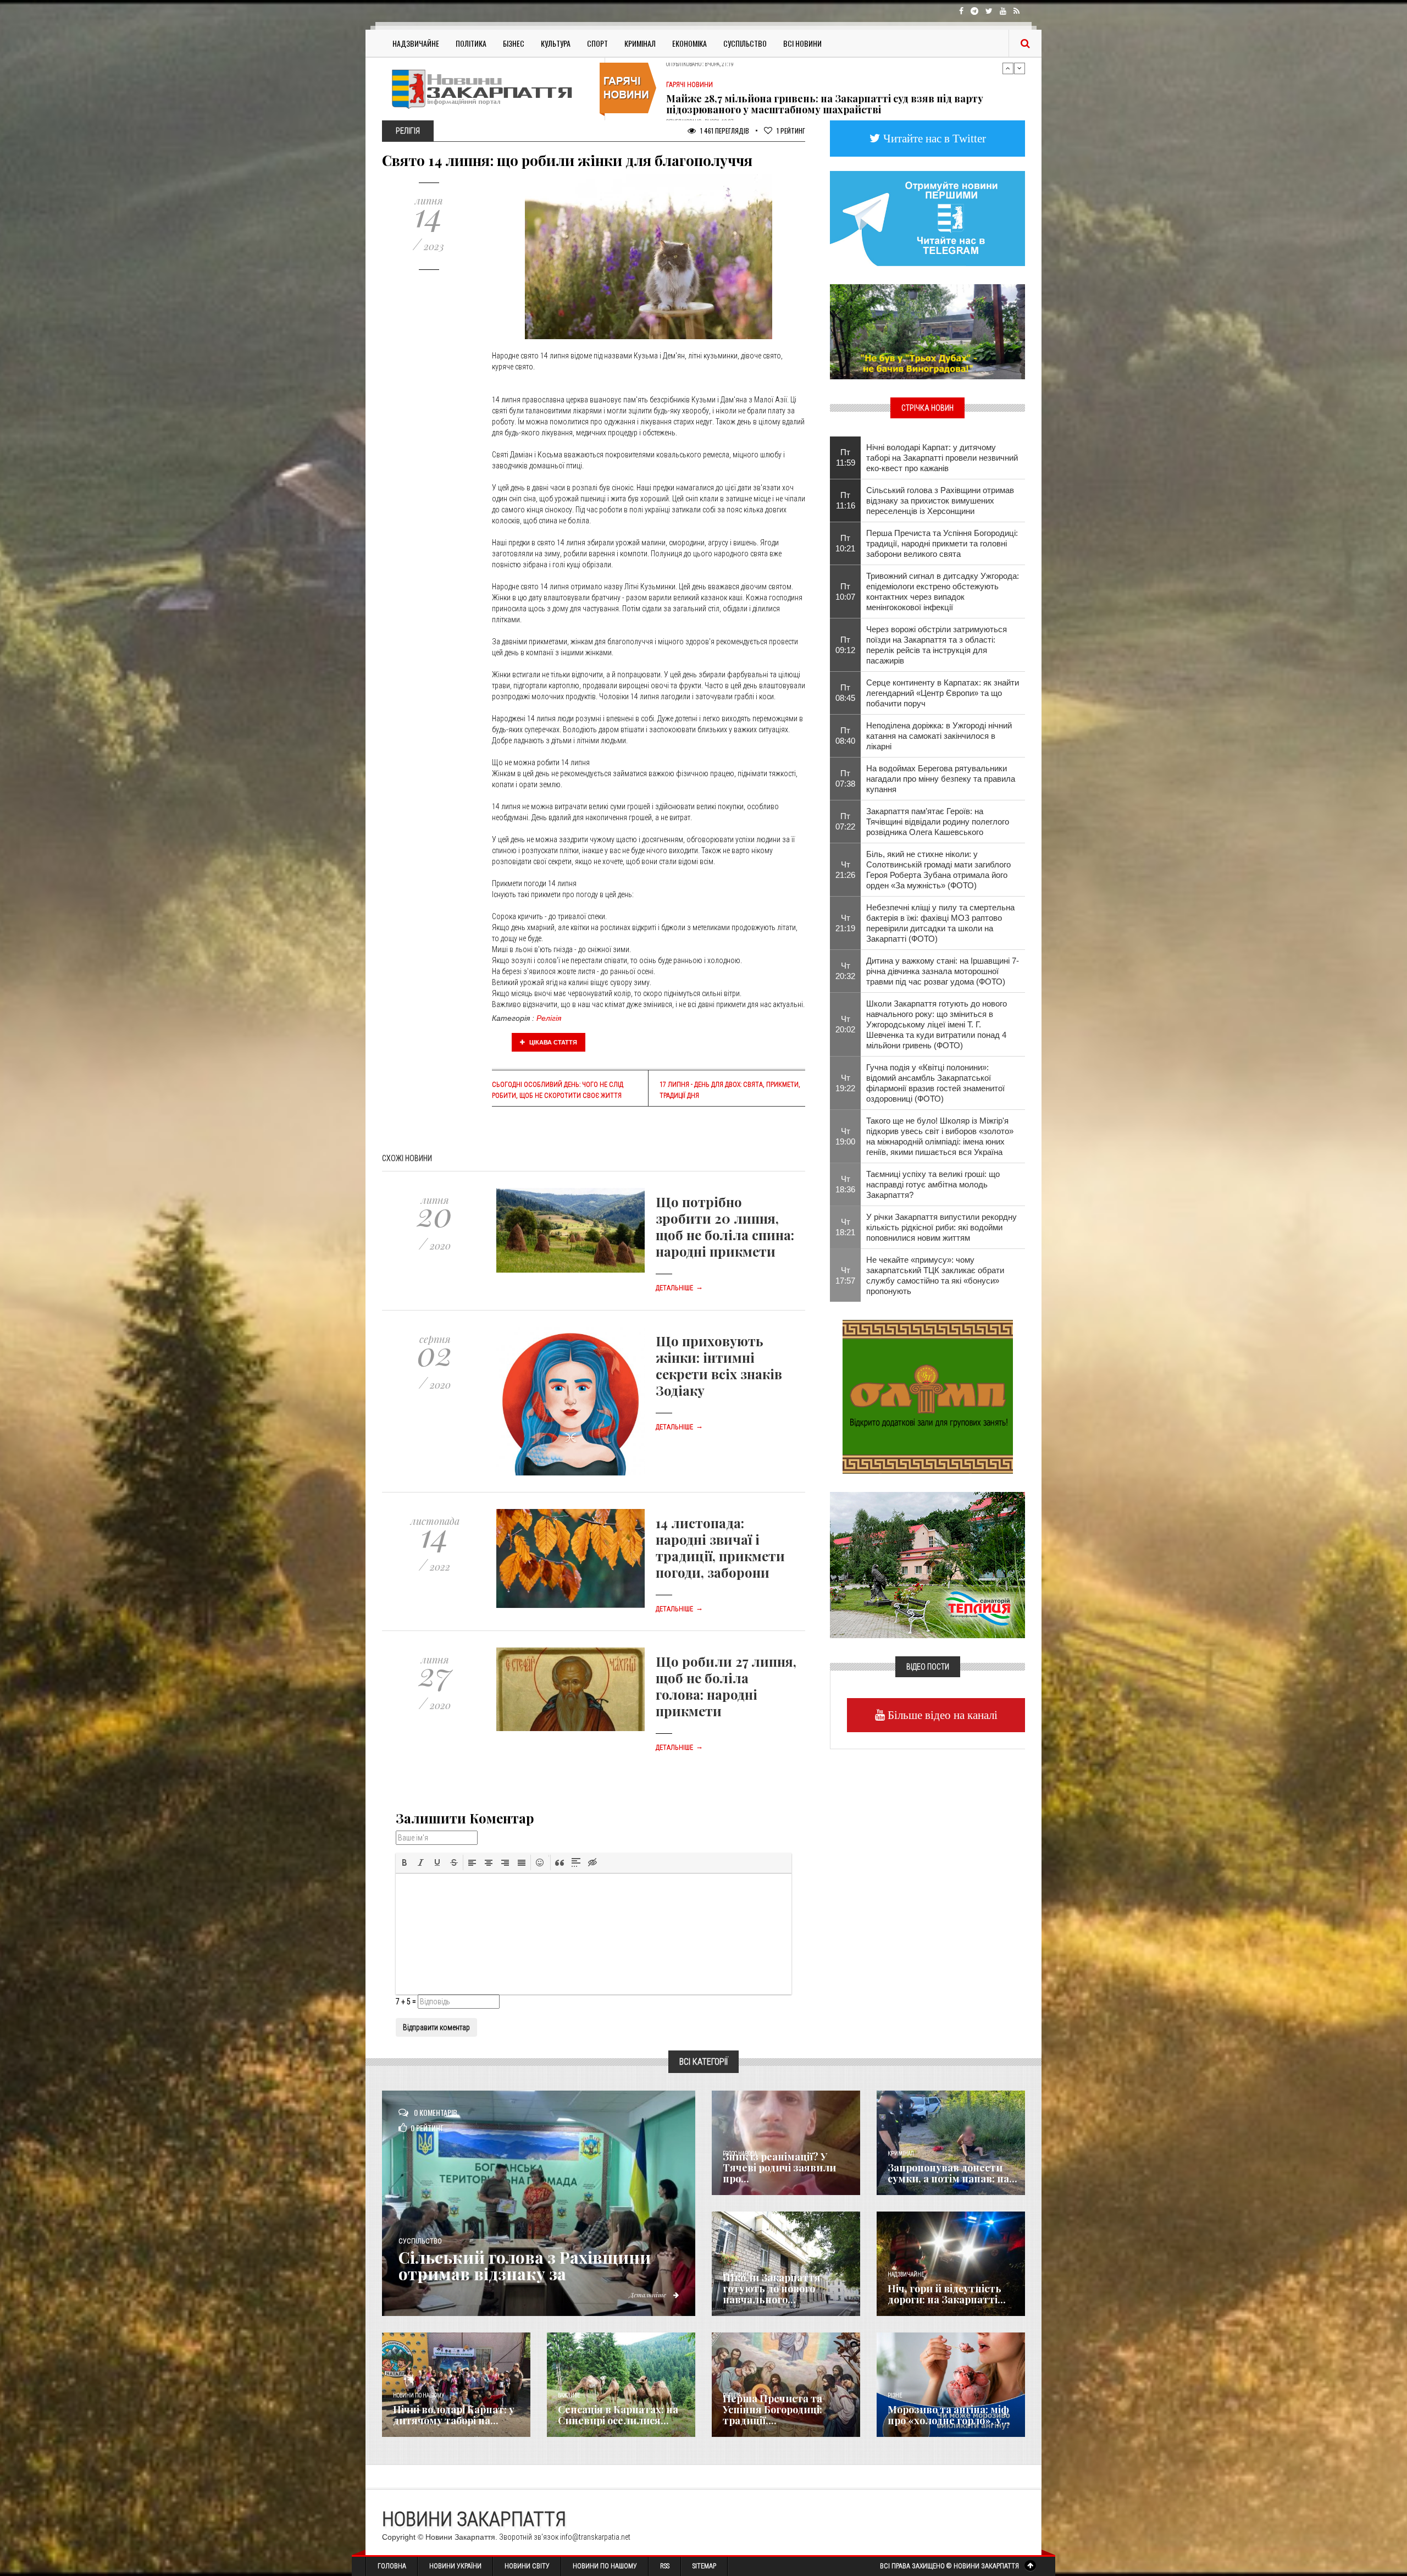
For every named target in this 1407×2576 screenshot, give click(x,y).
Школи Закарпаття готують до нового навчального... (772, 2288)
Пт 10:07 (845, 592)
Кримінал (640, 43)
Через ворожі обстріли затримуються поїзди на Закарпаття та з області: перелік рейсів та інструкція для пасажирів (937, 645)
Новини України (455, 2566)
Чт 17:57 (845, 1275)
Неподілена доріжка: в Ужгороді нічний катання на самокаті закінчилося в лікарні (939, 736)
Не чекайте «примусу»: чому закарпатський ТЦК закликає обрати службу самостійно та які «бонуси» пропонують (935, 1275)
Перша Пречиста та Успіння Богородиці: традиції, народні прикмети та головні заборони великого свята (942, 543)
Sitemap (704, 2566)
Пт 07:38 (845, 778)
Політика (471, 43)
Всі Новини (802, 43)
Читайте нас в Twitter (933, 138)
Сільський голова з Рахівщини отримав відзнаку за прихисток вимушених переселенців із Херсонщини (940, 501)
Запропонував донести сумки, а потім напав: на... (952, 2173)
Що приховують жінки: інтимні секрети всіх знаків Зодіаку (719, 1366)
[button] (405, 1862)
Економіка (689, 43)
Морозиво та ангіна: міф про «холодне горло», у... (949, 2415)
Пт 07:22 (845, 821)
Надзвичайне (416, 43)
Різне (895, 2395)
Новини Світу (527, 2566)
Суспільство (745, 43)
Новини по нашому (419, 2395)
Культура (556, 43)
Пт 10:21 (845, 543)
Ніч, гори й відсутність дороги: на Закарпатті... (947, 2294)
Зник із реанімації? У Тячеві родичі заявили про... (779, 2168)
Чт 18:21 (845, 1227)
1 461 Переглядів (724, 131)
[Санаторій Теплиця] (927, 1564)
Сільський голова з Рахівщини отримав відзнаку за (525, 2265)
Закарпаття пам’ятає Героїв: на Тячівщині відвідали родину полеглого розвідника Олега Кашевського (938, 822)
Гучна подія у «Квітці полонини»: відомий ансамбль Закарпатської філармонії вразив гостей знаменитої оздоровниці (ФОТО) (935, 1083)
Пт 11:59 (846, 457)
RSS (665, 2566)
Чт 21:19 (845, 923)
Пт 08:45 (845, 693)
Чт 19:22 (845, 1083)
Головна (392, 2566)
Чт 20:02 (845, 1024)
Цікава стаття (552, 1042)
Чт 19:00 (845, 1136)
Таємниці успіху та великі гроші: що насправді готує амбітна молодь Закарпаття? (933, 1184)
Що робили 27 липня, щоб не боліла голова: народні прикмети (726, 1686)
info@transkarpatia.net (595, 2537)
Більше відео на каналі (941, 1715)
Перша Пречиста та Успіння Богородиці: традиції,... (772, 2409)
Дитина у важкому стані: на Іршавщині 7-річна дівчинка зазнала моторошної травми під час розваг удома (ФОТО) (943, 971)
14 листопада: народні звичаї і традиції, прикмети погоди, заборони (720, 1547)
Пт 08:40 (845, 736)
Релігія (549, 1018)
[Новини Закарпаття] (489, 89)
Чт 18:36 (845, 1184)
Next (1020, 68)
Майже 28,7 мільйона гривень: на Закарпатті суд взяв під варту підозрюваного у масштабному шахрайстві (825, 76)
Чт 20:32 (845, 971)
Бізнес (514, 43)
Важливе (569, 2395)
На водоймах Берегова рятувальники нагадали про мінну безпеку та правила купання (941, 779)
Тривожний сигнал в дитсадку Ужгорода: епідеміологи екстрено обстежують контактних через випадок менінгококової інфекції (943, 592)
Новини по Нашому (605, 2566)
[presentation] (405, 1862)
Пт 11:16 (846, 500)
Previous (1008, 68)
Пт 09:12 (845, 645)
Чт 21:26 (845, 870)
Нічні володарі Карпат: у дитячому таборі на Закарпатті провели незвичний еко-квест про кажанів (942, 458)
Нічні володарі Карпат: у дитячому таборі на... (454, 2415)
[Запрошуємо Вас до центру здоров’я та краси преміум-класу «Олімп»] (928, 1396)
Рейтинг (791, 131)
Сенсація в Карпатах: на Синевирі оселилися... (618, 2415)
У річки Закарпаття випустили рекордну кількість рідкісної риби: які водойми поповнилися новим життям (941, 1227)
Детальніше (679, 1288)
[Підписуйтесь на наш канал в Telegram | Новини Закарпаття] (927, 218)
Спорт (597, 43)
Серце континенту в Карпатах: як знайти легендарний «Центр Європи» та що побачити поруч (943, 693)
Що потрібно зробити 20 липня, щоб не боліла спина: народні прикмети (725, 1226)
